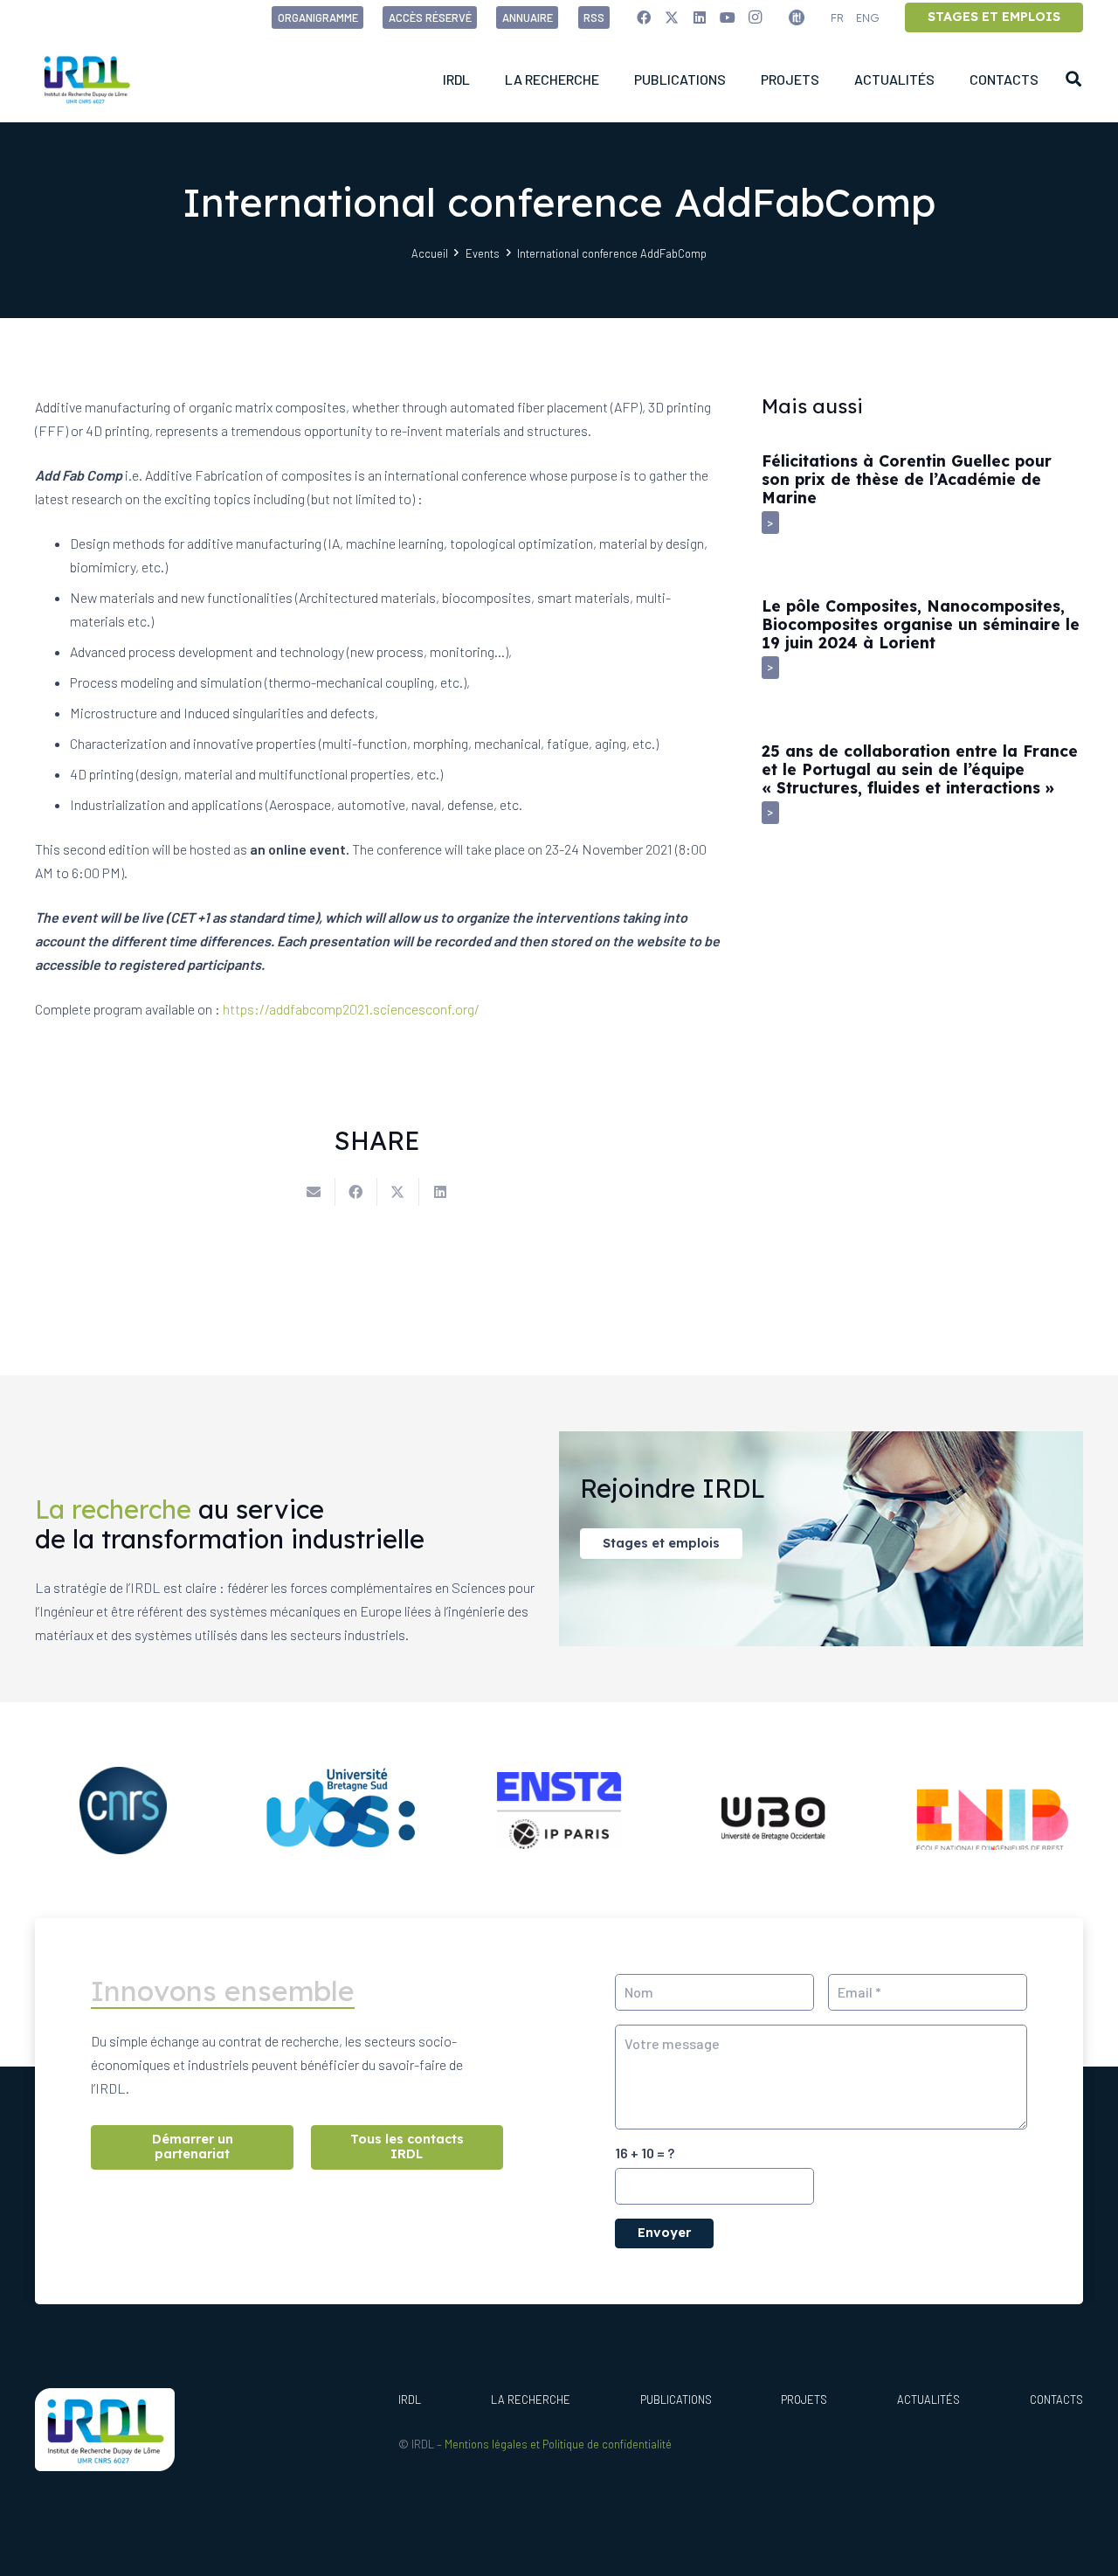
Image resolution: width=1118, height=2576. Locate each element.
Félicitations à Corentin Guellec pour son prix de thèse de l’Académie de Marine (907, 479)
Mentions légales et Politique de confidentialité (558, 2444)
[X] (672, 17)
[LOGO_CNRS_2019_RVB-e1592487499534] (123, 1811)
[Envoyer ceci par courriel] (314, 1192)
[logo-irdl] (86, 79)
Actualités (928, 2399)
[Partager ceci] (356, 1192)
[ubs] (342, 1810)
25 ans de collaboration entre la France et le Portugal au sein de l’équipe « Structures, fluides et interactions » (920, 769)
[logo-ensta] (559, 1811)
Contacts (1056, 2399)
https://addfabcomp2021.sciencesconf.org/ (351, 1009)
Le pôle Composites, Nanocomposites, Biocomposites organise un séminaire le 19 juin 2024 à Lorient (921, 624)
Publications (676, 2399)
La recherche (531, 2399)
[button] (1073, 79)
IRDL (410, 2399)
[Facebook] (644, 17)
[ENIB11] (995, 1811)
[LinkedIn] (700, 17)
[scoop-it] (797, 17)
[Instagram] (756, 17)
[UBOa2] (777, 1810)
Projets (804, 2399)
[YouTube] (728, 17)
